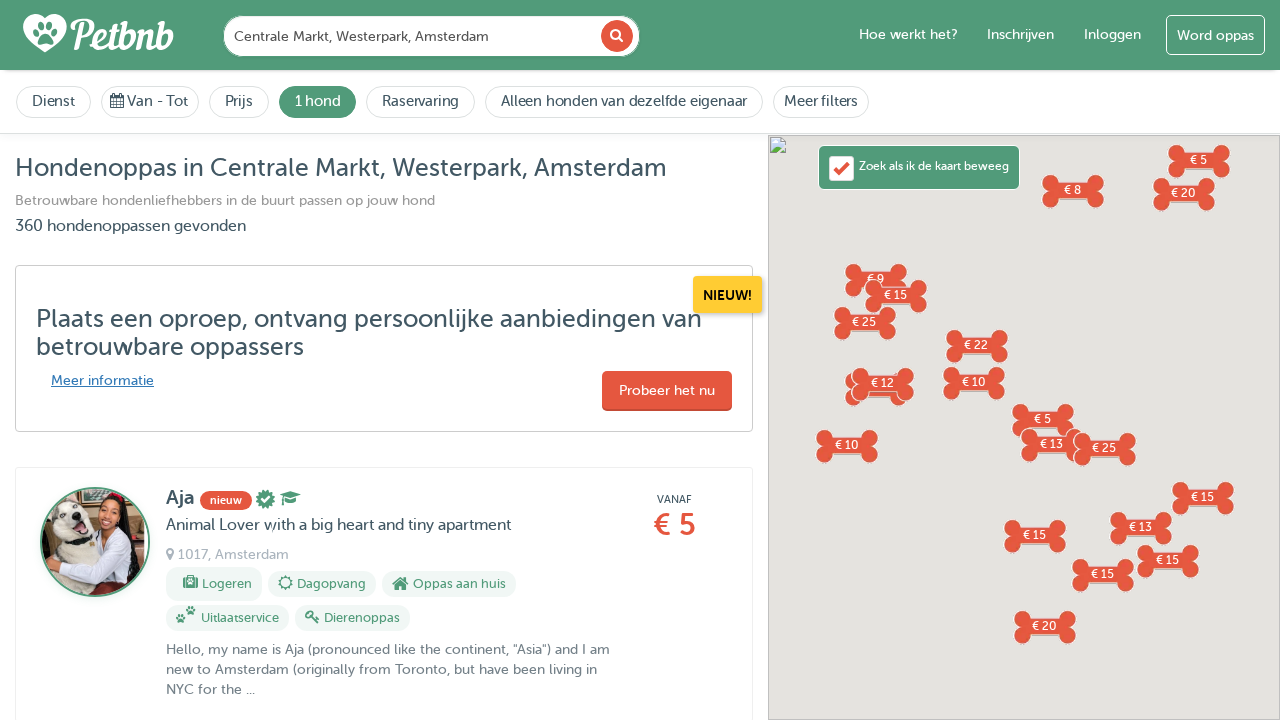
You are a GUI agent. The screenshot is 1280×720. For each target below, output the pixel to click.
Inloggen (1112, 34)
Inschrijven (1020, 34)
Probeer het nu (667, 390)
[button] (1102, 574)
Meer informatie (102, 380)
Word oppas (1215, 35)
